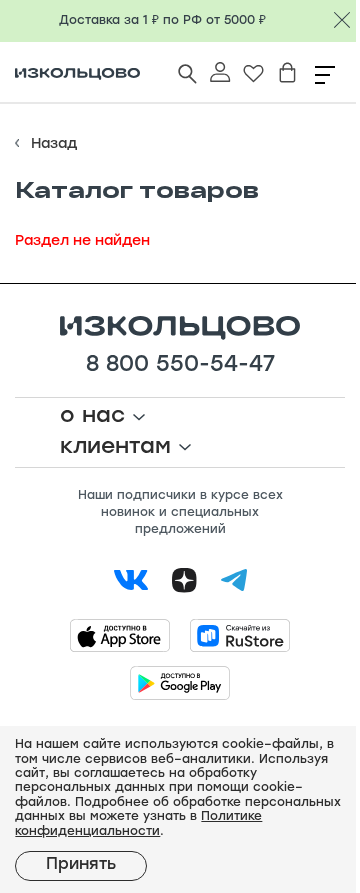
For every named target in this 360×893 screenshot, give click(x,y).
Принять (81, 865)
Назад (54, 144)
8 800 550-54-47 (180, 366)
